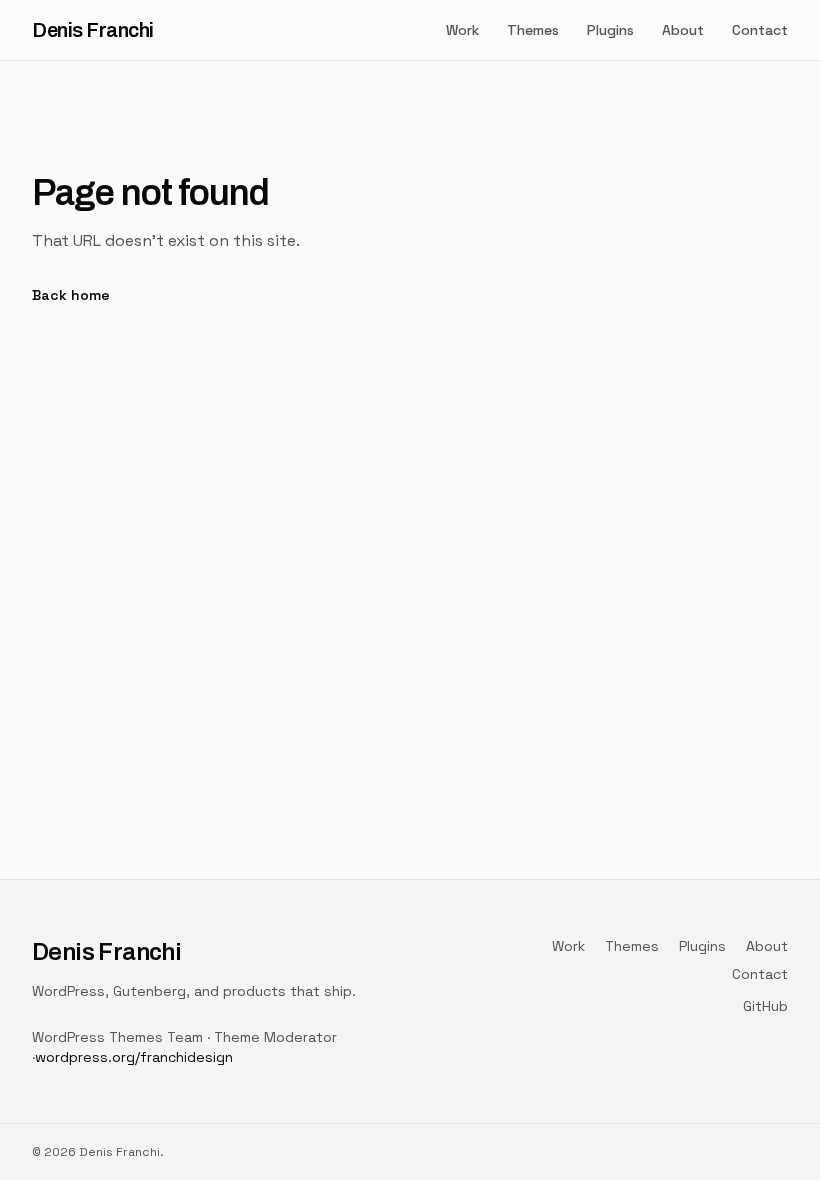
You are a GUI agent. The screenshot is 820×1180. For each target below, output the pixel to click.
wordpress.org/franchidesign (134, 1057)
